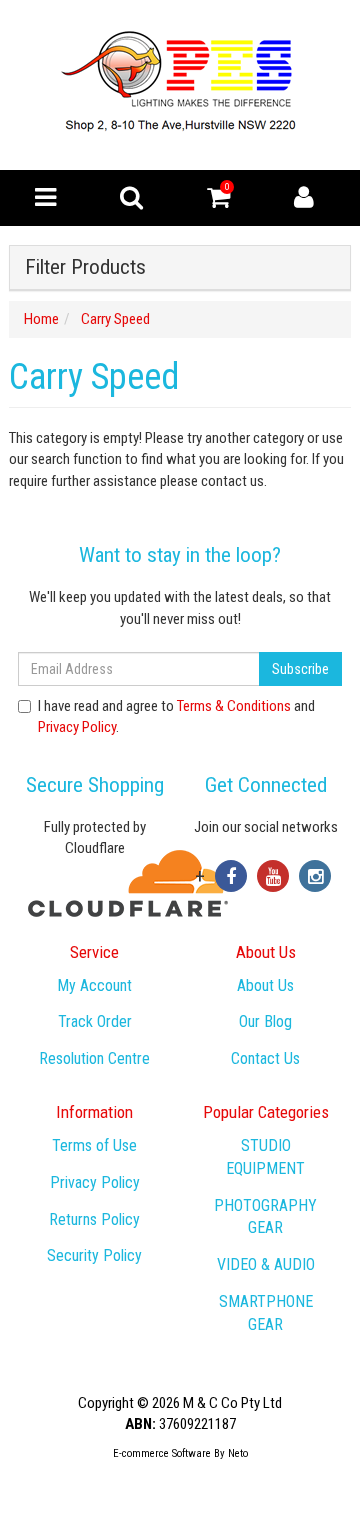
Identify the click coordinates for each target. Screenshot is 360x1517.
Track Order (95, 1021)
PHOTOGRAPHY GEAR (265, 1217)
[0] (218, 202)
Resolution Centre (94, 1058)
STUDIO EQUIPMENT (265, 1157)
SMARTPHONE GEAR (266, 1313)
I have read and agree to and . (176, 716)
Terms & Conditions (234, 706)
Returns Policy (94, 1219)
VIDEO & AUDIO (266, 1264)
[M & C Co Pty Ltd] (180, 84)
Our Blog (265, 1021)
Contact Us (265, 1058)
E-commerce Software (162, 1453)
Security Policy (94, 1255)
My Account (94, 985)
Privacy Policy (77, 727)
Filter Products (85, 267)
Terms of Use (94, 1145)
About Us (265, 985)
